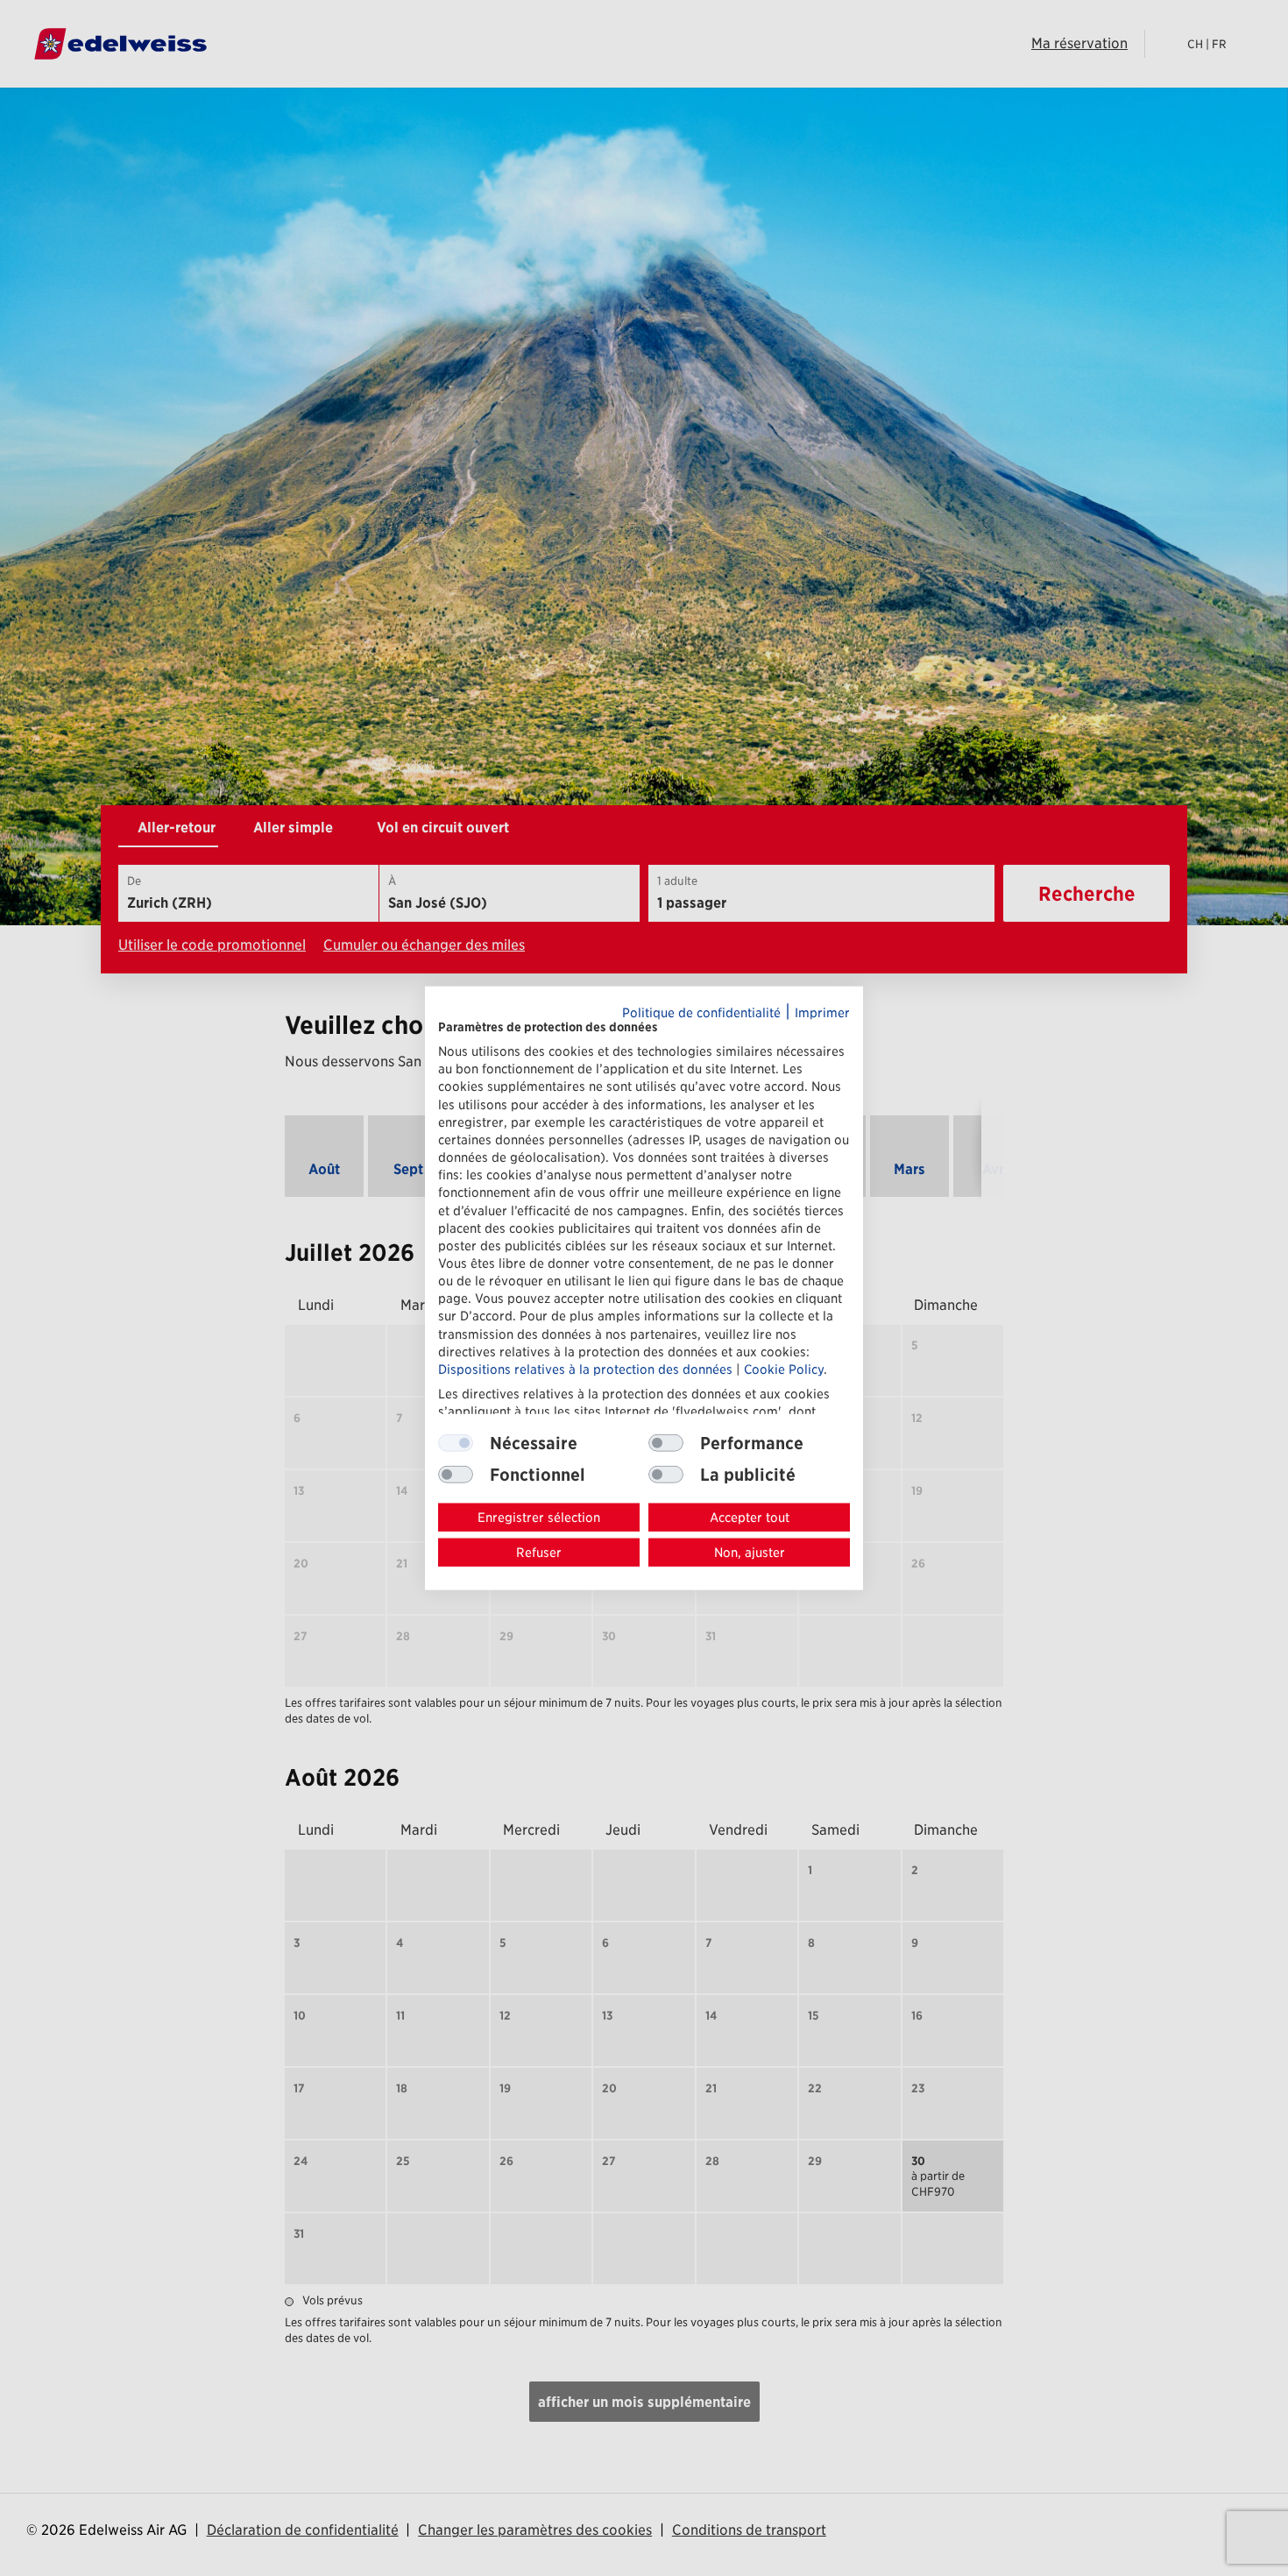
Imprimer (822, 1012)
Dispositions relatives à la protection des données (585, 1369)
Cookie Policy (784, 1369)
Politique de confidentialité (701, 1012)
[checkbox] (666, 1443)
